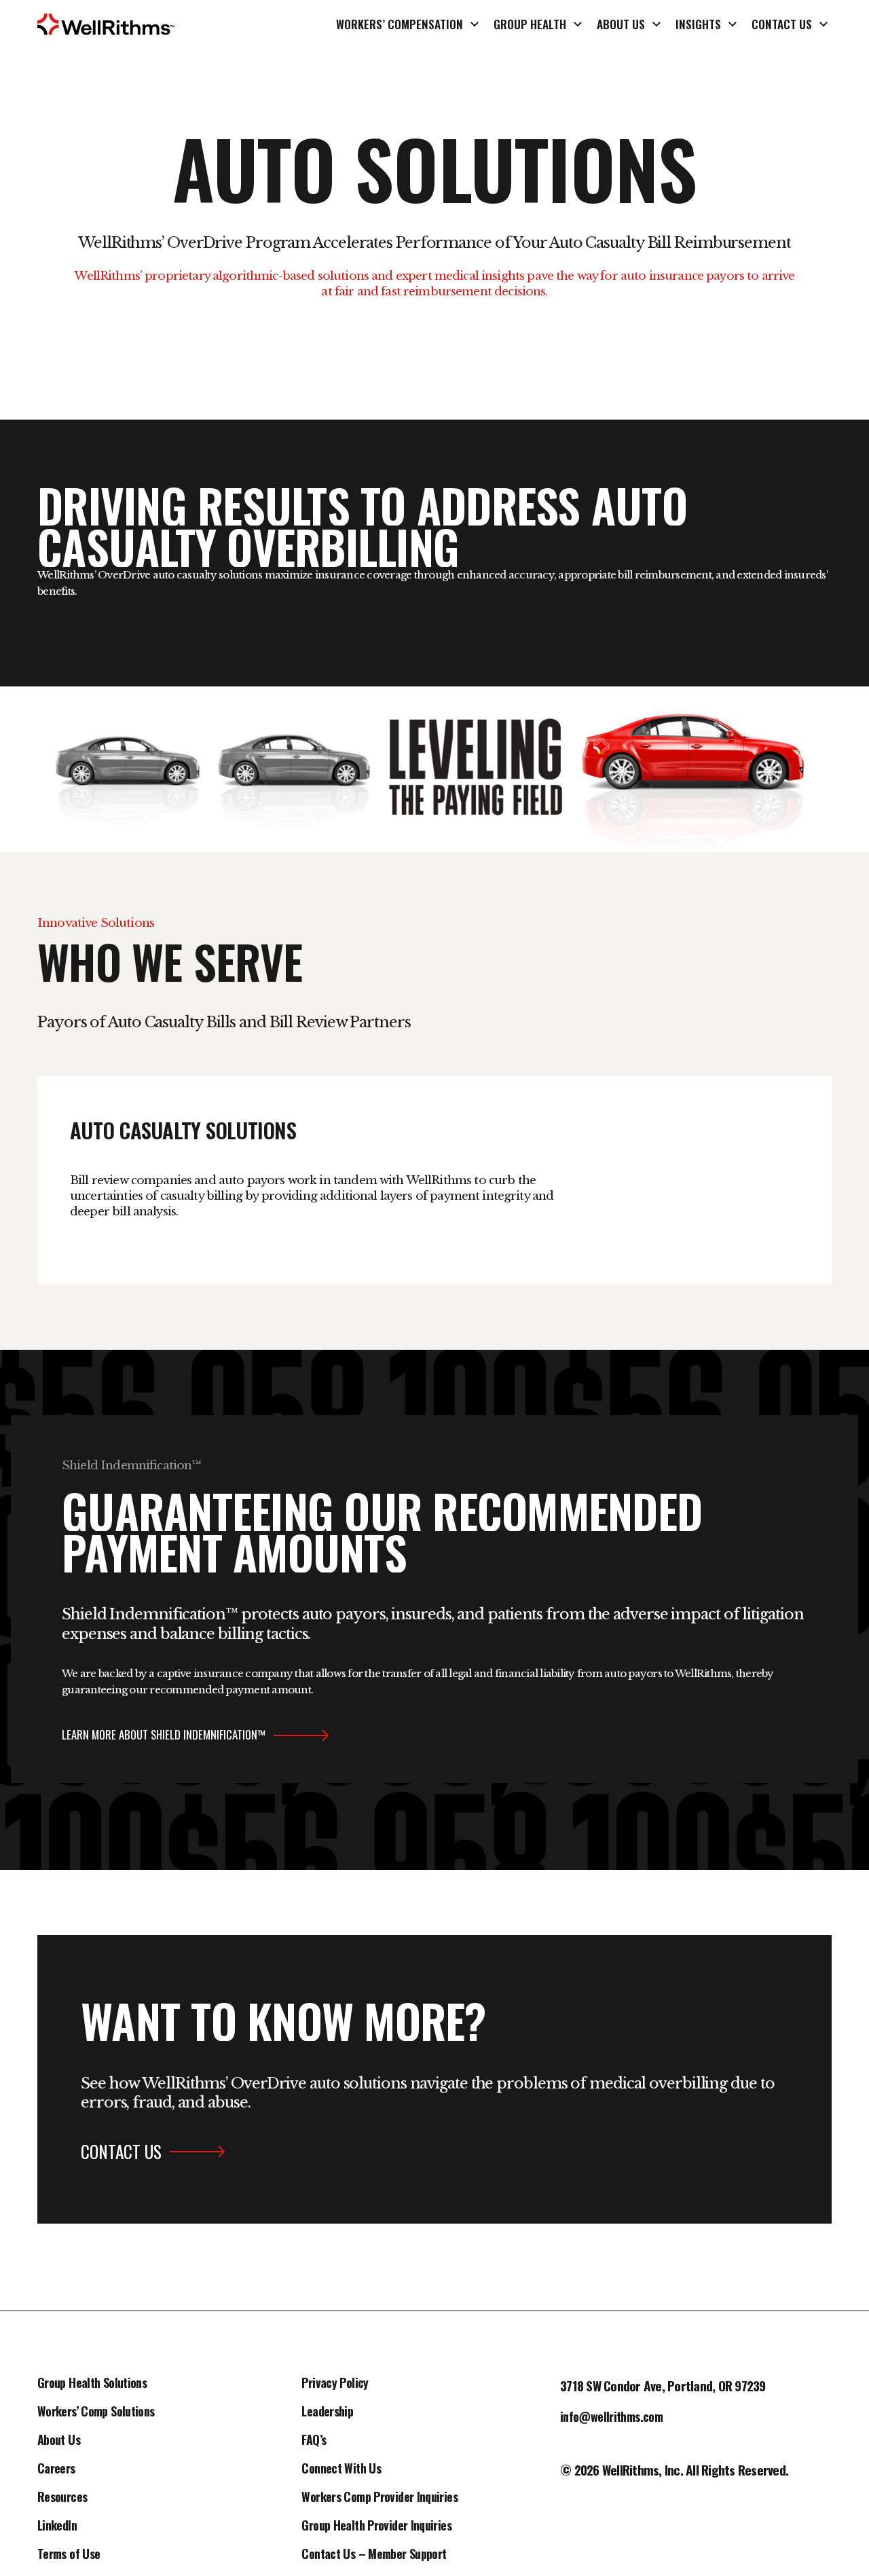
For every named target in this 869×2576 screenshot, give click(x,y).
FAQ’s (314, 2441)
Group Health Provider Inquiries (376, 2526)
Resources (62, 2498)
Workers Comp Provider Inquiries (379, 2498)
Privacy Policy (335, 2384)
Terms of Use (69, 2555)
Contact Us (782, 24)
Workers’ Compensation (400, 24)
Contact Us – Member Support (374, 2555)
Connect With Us (341, 2469)
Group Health (530, 24)
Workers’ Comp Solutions (96, 2412)
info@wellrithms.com (611, 2418)
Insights (698, 24)
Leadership (327, 2412)
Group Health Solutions (92, 2384)
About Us (621, 24)
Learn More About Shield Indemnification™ (164, 1735)
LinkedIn (57, 2526)
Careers (56, 2469)
